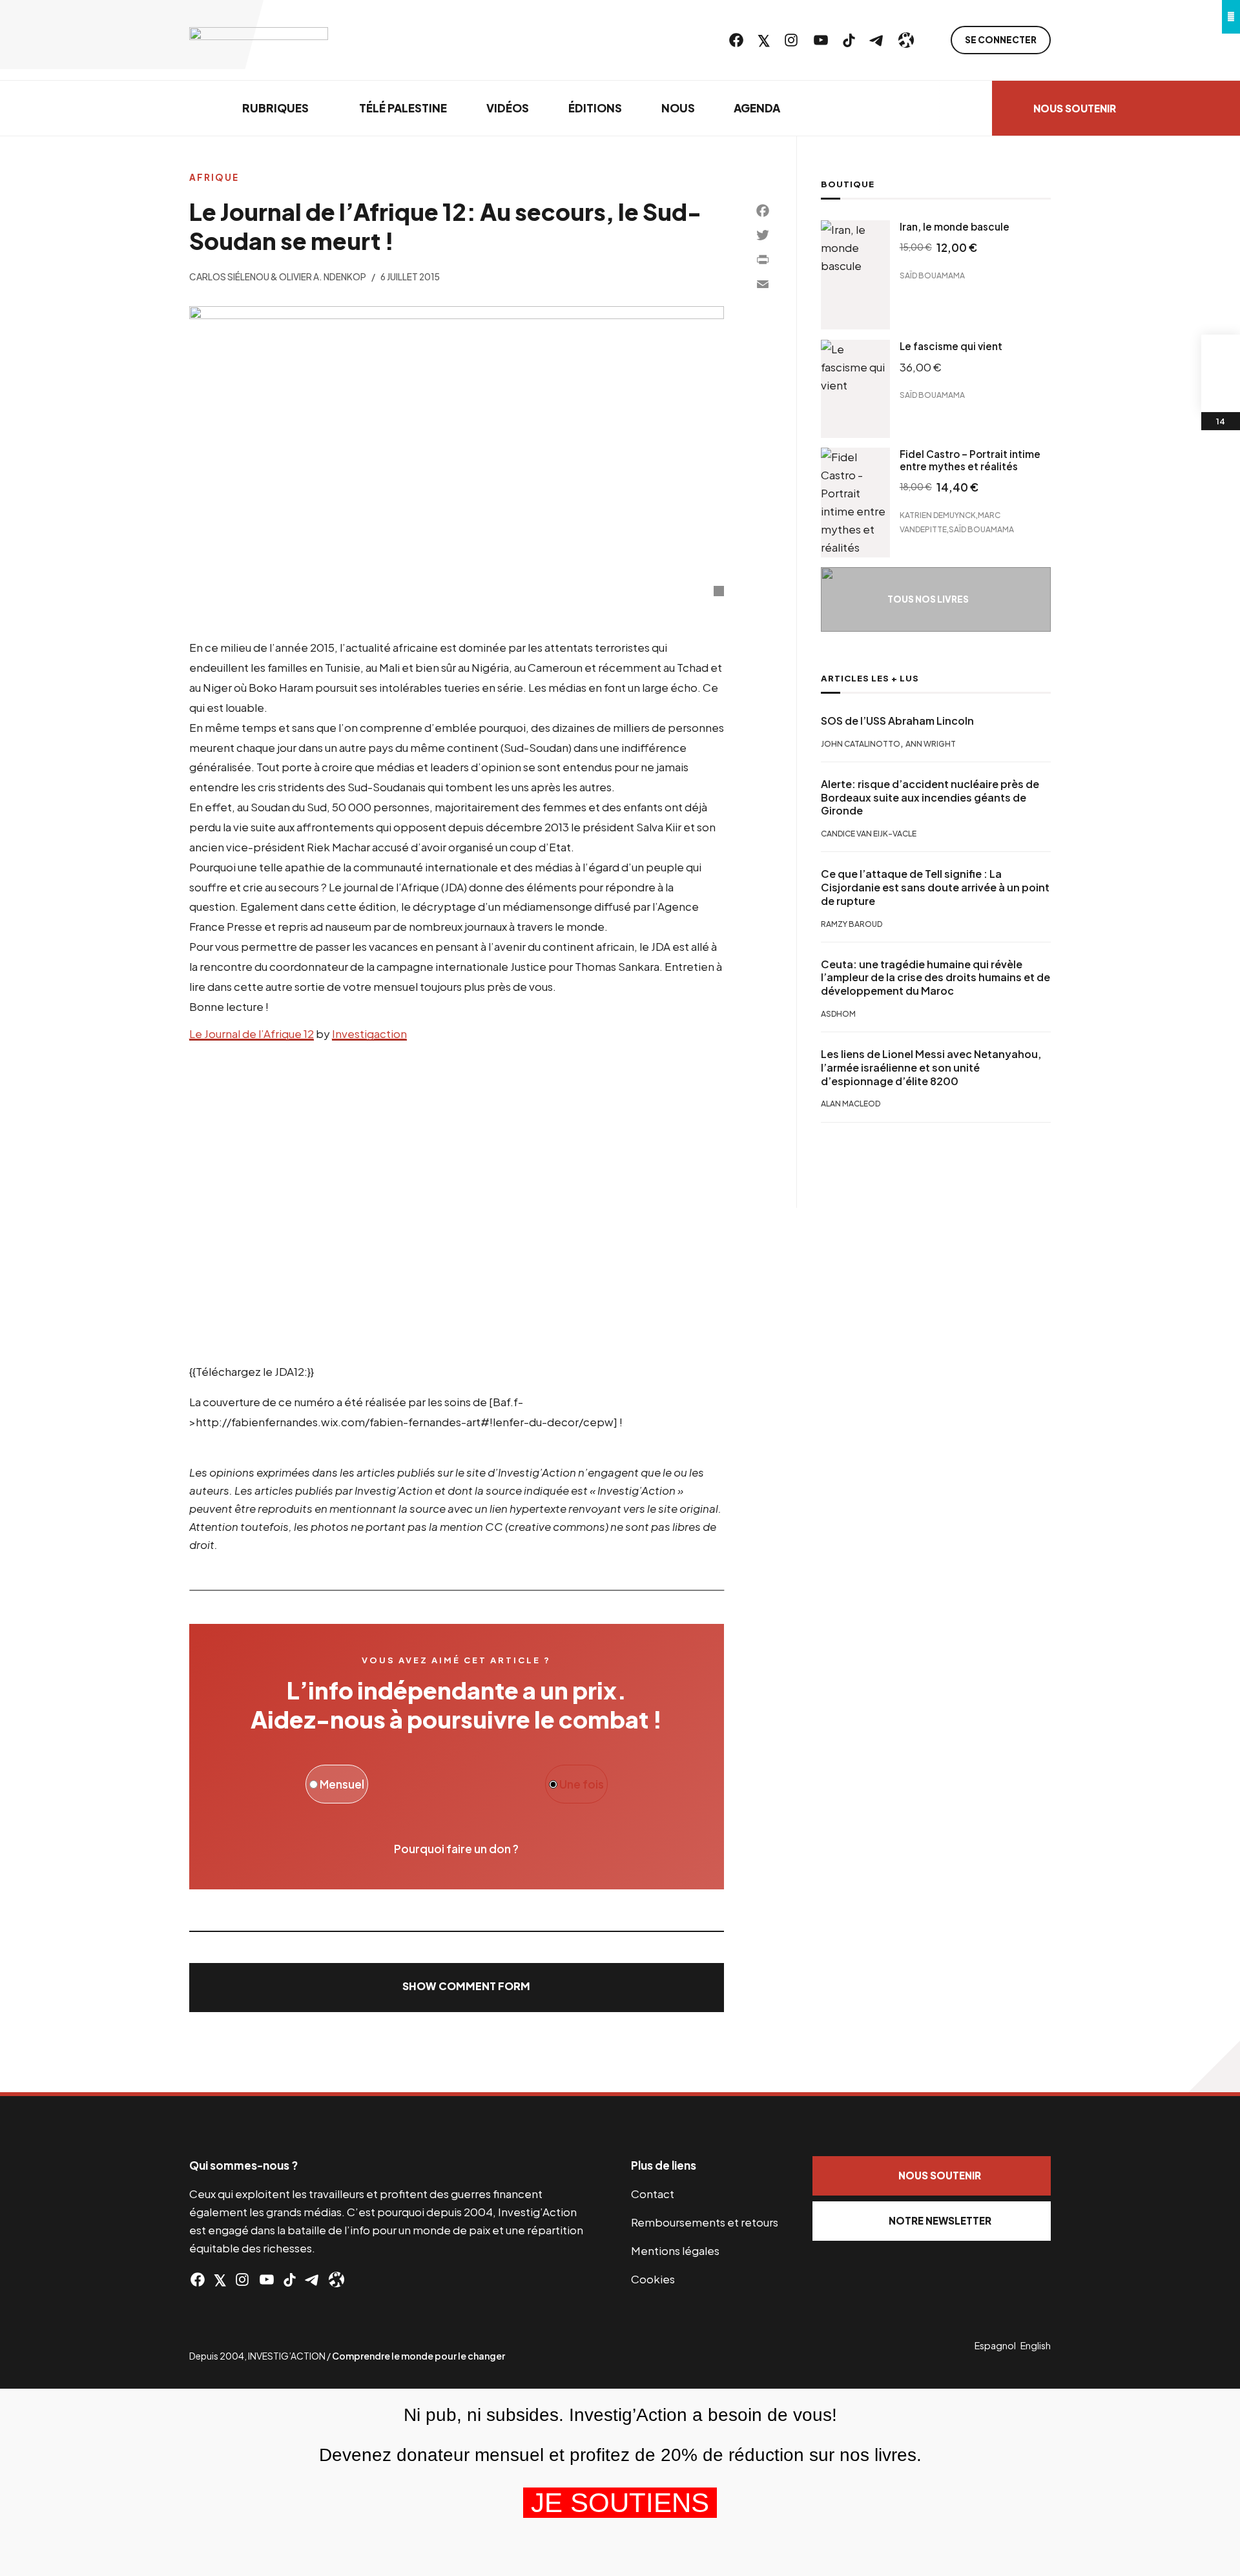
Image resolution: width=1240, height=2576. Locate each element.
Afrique (214, 177)
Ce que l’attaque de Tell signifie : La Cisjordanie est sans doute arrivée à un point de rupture (935, 888)
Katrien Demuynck (938, 514)
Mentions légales (675, 2250)
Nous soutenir (1075, 108)
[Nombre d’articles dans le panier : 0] (1221, 354)
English (1036, 2345)
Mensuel (341, 1784)
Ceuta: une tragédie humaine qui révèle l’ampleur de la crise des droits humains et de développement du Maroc (935, 978)
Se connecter (1001, 40)
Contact (653, 2194)
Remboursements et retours (705, 2222)
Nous (678, 108)
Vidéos (508, 108)
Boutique (848, 184)
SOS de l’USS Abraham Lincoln (897, 721)
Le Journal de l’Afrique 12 (252, 1034)
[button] (457, 1988)
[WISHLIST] (1221, 393)
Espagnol (995, 2345)
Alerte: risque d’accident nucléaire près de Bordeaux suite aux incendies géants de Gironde (930, 798)
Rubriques (275, 108)
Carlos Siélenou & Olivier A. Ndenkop (278, 277)
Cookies (653, 2279)
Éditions (595, 108)
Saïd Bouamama (932, 275)
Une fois (581, 1784)
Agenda (757, 108)
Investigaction (369, 1034)
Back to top (1214, 2066)
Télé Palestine (403, 108)
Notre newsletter (940, 2220)
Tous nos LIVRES (928, 599)
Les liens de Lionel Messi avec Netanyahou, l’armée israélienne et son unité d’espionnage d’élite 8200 (931, 1068)
